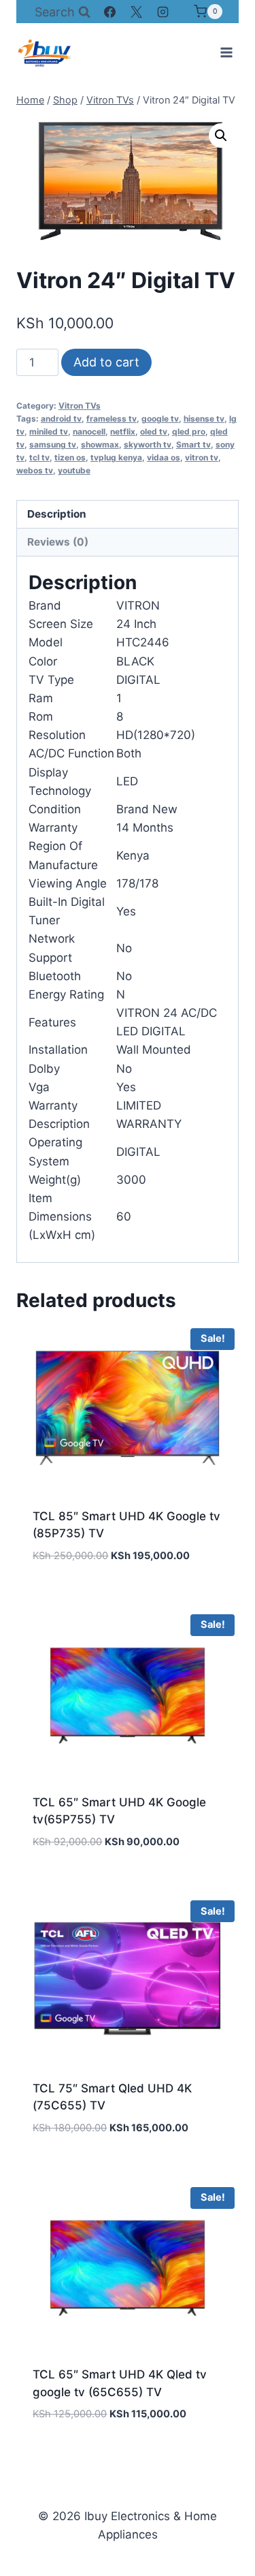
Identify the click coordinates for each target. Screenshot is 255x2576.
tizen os (70, 457)
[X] (137, 12)
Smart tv (193, 444)
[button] (221, 136)
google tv (160, 419)
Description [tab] (57, 514)
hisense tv (204, 419)
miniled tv (49, 431)
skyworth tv (148, 444)
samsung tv (53, 444)
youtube (74, 470)
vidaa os (164, 457)
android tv (61, 419)
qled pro (189, 431)
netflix (123, 431)
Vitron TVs (80, 406)
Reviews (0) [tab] (58, 542)
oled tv (154, 431)
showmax (100, 444)
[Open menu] (226, 52)
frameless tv (112, 419)
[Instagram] (163, 12)
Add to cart (106, 362)
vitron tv (202, 457)
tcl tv (39, 457)
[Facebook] (110, 12)
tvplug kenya (116, 457)
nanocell (89, 431)
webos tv (35, 470)
